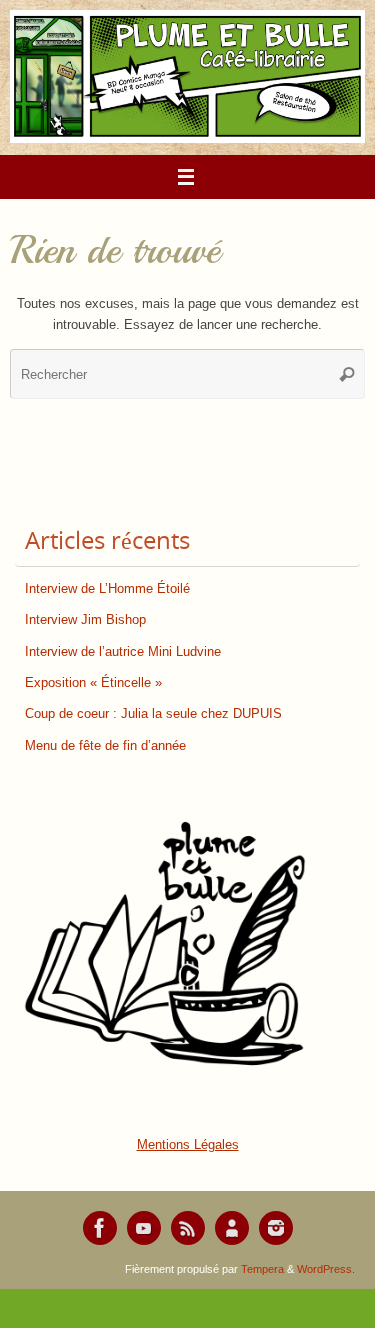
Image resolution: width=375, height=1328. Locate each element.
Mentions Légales (188, 1145)
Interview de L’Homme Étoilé (107, 589)
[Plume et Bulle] (100, 1228)
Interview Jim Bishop (85, 620)
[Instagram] (276, 1228)
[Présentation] (232, 1228)
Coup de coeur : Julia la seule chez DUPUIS (153, 714)
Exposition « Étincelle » (93, 683)
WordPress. (326, 1269)
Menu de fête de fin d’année (105, 746)
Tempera (262, 1269)
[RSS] (188, 1228)
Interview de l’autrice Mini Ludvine (123, 652)
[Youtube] (144, 1228)
